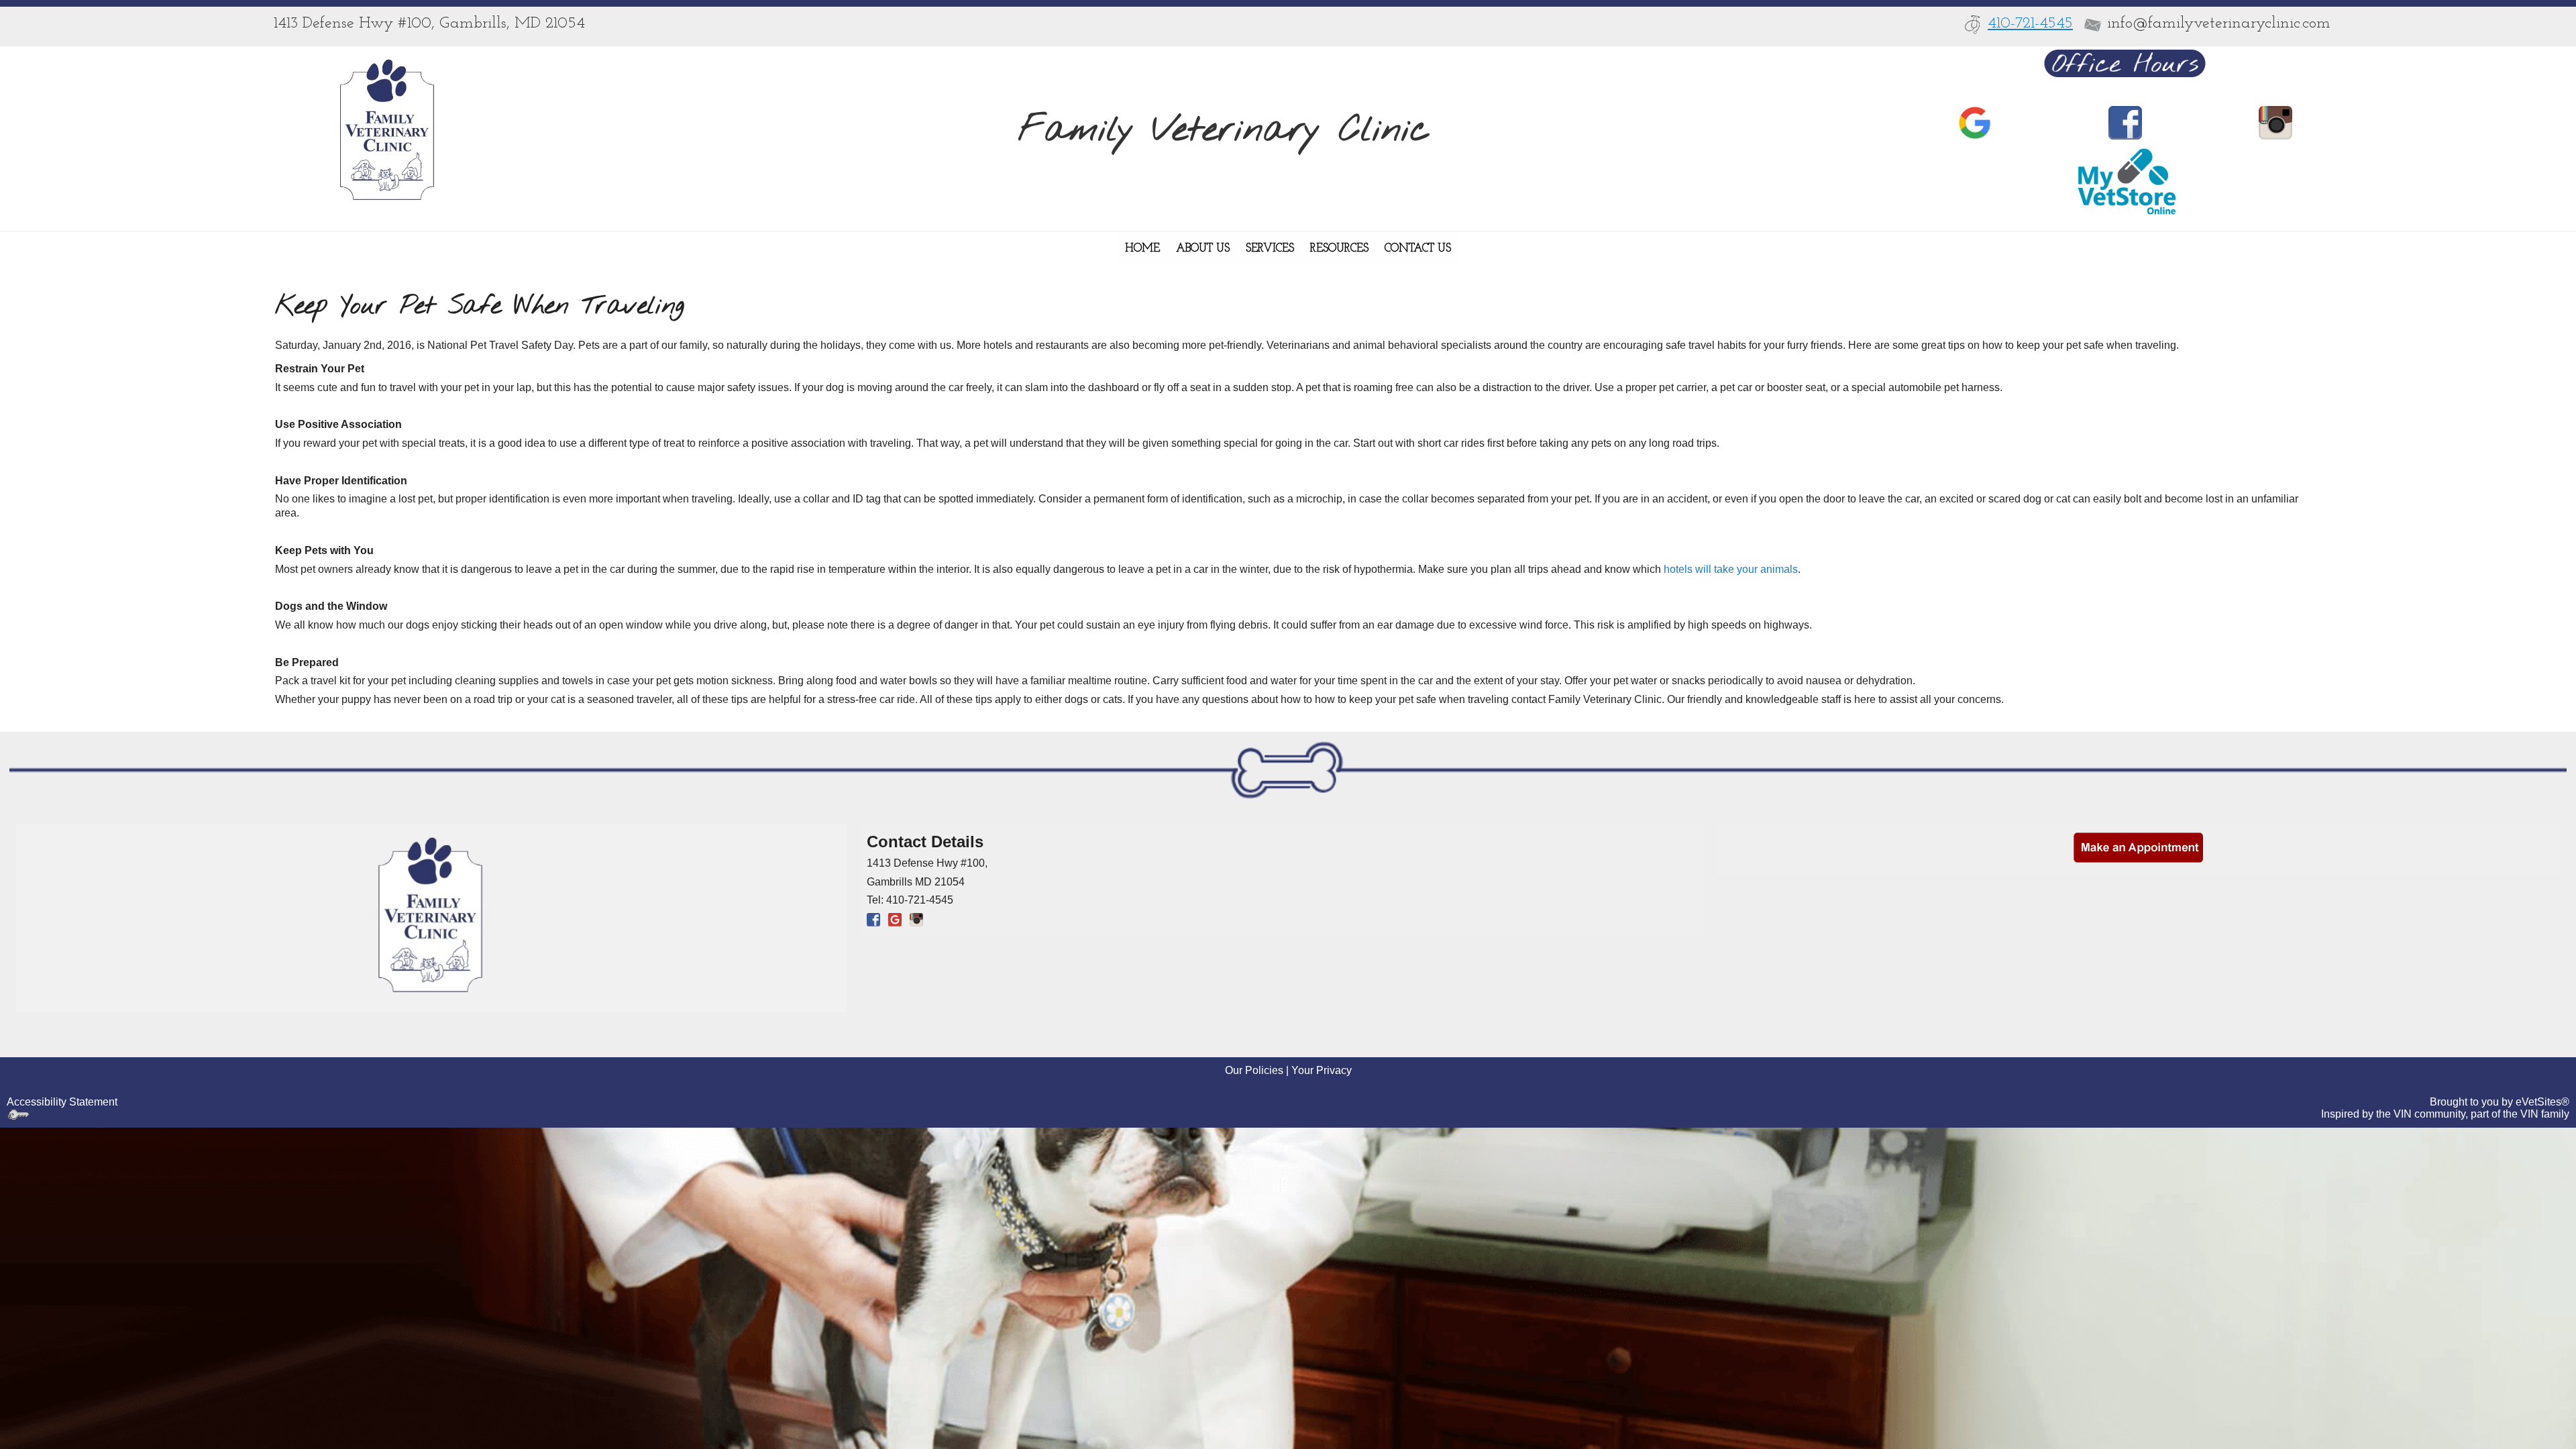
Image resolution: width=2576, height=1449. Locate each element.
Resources (1339, 249)
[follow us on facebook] (2125, 122)
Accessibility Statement (62, 1102)
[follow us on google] (1975, 122)
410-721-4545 (2030, 23)
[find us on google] (895, 919)
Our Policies (1254, 1070)
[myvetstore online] (2125, 181)
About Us (1203, 249)
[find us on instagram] (2275, 122)
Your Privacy (1322, 1070)
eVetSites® (2542, 1102)
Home (1142, 249)
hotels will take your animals (1731, 569)
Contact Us (1418, 249)
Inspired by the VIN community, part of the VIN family (2445, 1114)
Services (1270, 249)
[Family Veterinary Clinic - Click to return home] (387, 130)
